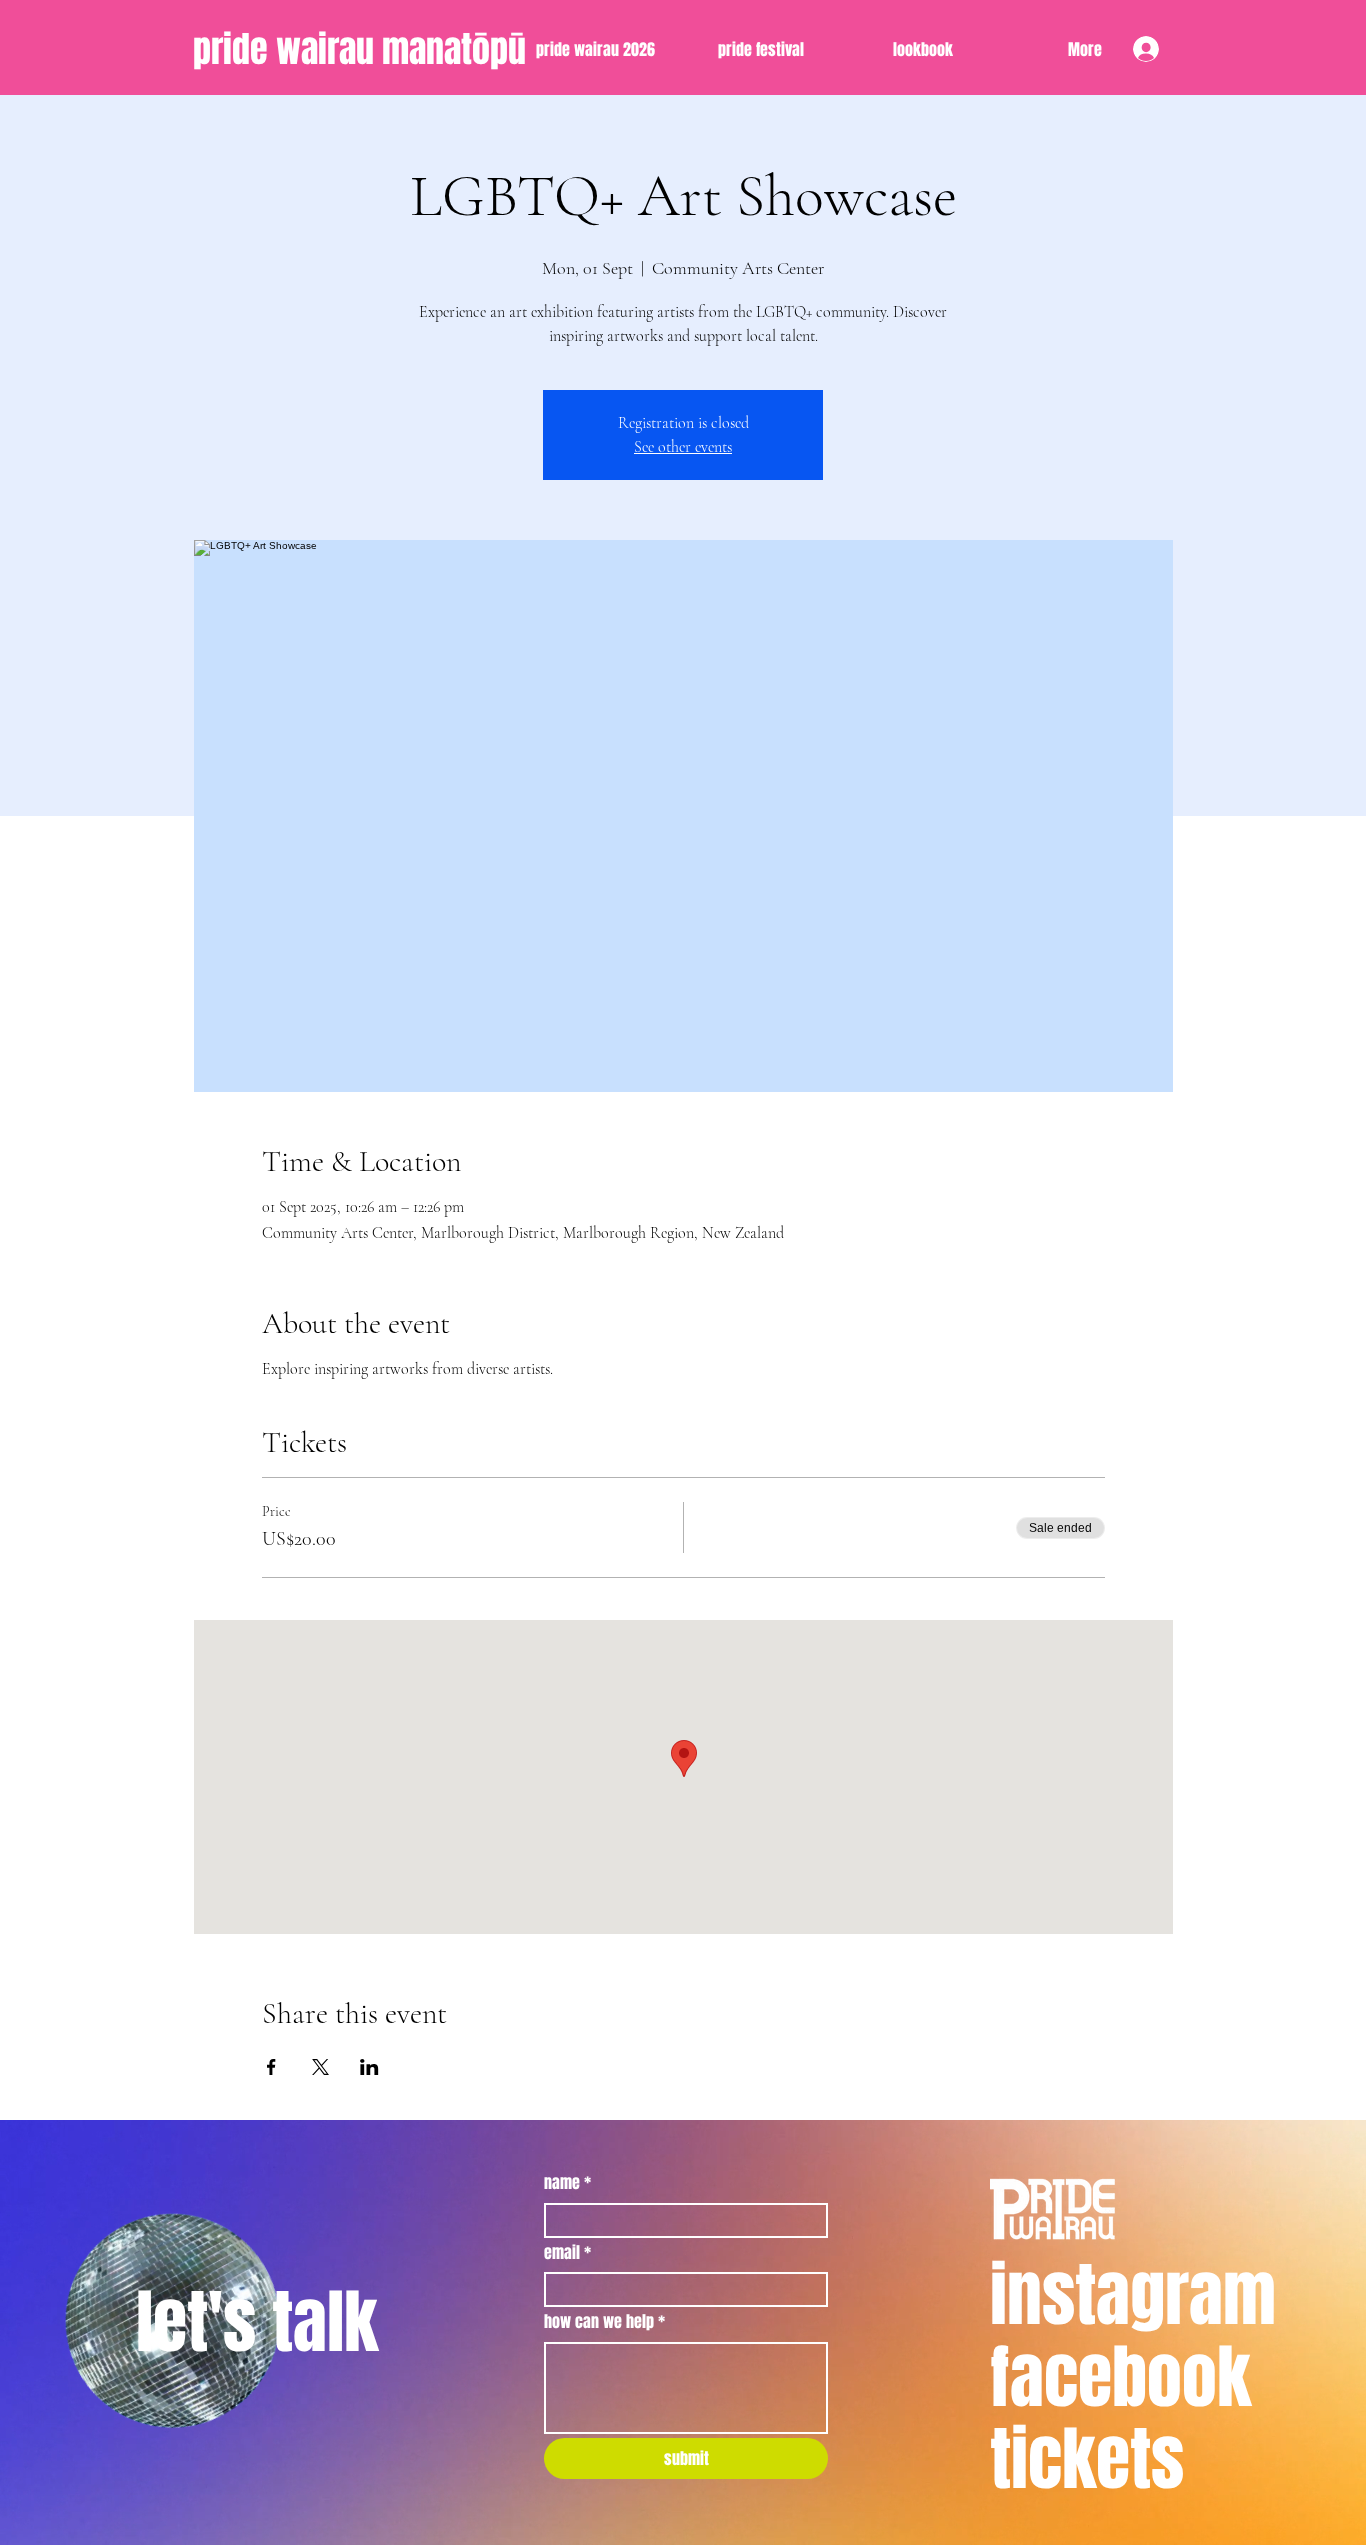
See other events (683, 447)
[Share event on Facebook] (271, 2067)
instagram (1133, 2295)
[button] (893, 50)
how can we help (604, 2322)
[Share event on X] (320, 2067)
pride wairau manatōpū (359, 49)
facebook (1120, 2377)
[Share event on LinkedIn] (369, 2067)
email (567, 2253)
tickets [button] (1087, 2459)
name (567, 2183)
